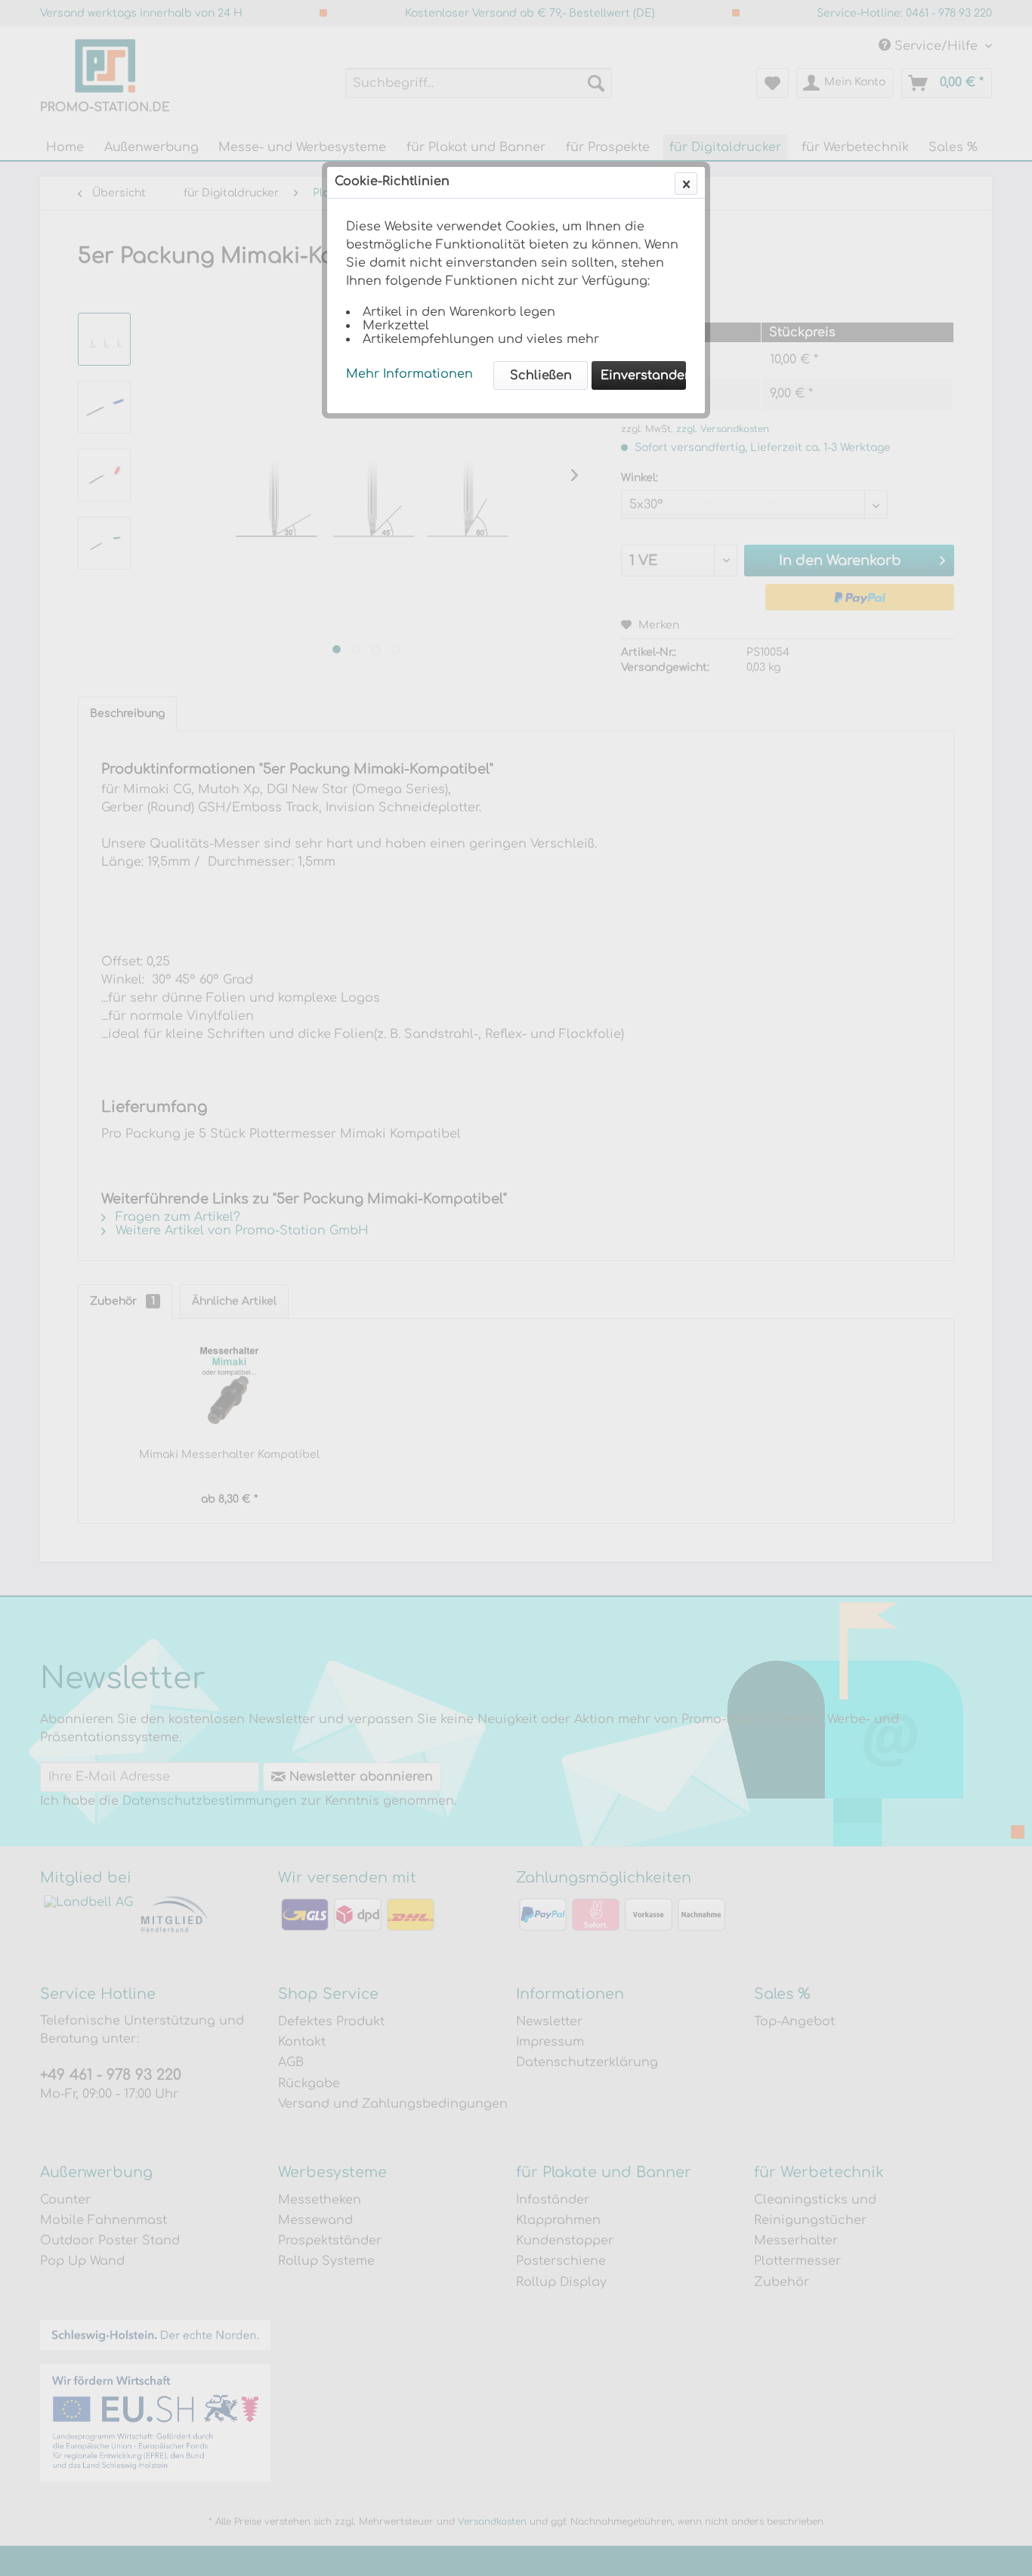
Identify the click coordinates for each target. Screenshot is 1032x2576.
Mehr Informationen (409, 374)
